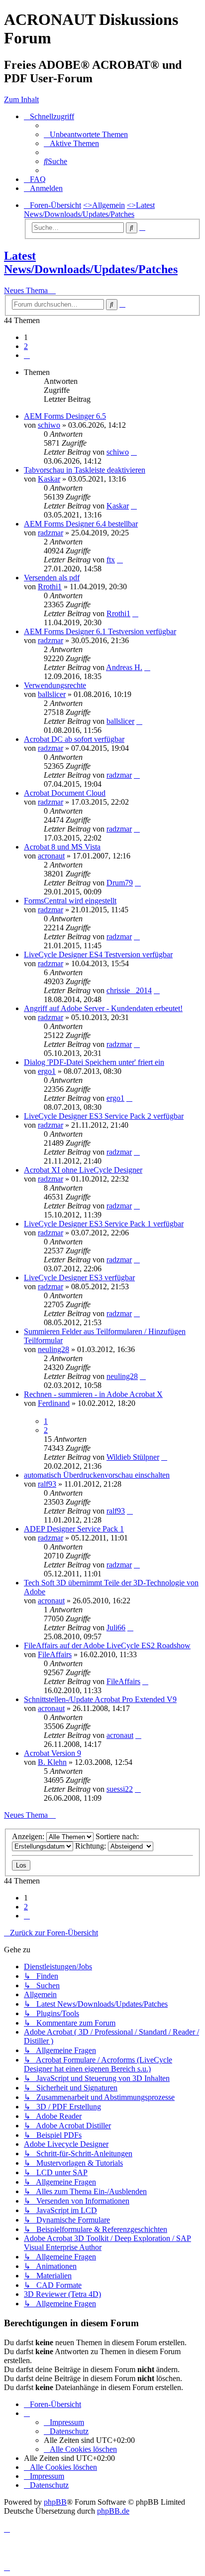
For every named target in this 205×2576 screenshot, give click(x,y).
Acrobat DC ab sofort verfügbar (74, 739)
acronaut (51, 856)
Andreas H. (124, 667)
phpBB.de (113, 2511)
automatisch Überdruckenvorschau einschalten (97, 1475)
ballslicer (52, 694)
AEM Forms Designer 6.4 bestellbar (81, 524)
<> (104, 205)
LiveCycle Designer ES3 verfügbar (79, 1278)
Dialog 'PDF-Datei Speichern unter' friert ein (94, 1062)
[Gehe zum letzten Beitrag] (134, 452)
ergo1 (47, 1071)
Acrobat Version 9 (52, 1753)
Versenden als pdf (52, 578)
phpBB (55, 2502)
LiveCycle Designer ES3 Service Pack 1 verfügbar (104, 1224)
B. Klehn (52, 1762)
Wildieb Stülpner (133, 1457)
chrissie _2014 (129, 990)
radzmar (51, 533)
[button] (27, 355)
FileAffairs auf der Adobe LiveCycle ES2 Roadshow (107, 1645)
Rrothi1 (50, 587)
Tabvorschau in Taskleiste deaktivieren (85, 470)
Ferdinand (54, 1403)
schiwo (49, 425)
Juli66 (116, 1628)
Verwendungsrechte (55, 685)
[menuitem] (86, 134)
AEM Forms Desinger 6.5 (65, 416)
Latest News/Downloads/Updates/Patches (91, 262)
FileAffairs (55, 1654)
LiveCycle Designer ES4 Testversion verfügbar (98, 954)
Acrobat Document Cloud (65, 793)
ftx (111, 560)
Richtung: (92, 1846)
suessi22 (120, 1789)
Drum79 (120, 883)
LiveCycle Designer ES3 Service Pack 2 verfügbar (104, 1116)
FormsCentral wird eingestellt (70, 901)
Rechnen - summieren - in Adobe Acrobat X (93, 1394)
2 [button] (26, 346)
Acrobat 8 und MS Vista (62, 847)
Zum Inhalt (21, 99)
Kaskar (49, 479)
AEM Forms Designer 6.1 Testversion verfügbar (100, 631)
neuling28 (53, 1349)
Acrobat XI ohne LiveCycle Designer (83, 1170)
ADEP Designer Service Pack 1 (74, 1529)
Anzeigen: (29, 1836)
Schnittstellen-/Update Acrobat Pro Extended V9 (100, 1699)
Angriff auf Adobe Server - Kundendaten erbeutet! (103, 1008)
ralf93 (47, 1484)
